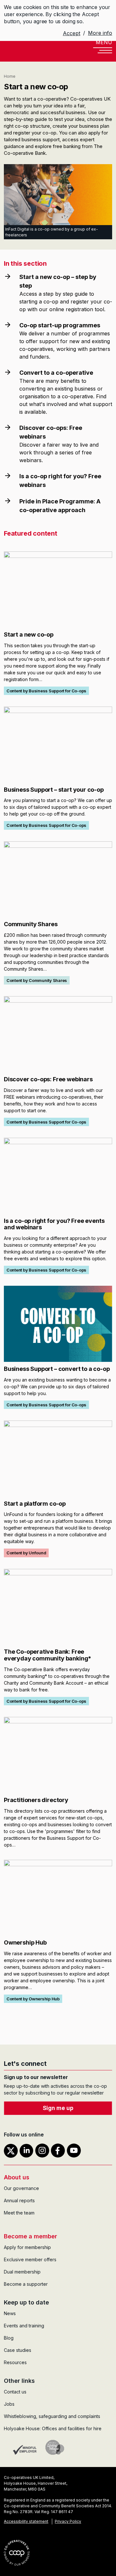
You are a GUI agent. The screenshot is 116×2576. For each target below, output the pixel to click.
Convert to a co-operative (56, 373)
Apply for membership (27, 2247)
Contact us (15, 2392)
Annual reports (19, 2200)
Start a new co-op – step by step (58, 281)
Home (10, 76)
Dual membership (22, 2272)
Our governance (21, 2188)
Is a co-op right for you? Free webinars (60, 481)
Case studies (18, 2350)
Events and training (24, 2326)
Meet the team (19, 2213)
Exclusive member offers (30, 2259)
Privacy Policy (68, 2521)
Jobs (9, 2404)
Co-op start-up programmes (60, 325)
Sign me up (58, 2108)
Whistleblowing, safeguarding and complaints (52, 2416)
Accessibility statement (26, 2521)
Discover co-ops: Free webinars (51, 432)
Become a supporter (26, 2284)
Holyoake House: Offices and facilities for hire (53, 2428)
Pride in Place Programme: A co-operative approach (60, 506)
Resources (15, 2362)
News (10, 2313)
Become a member (30, 2236)
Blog (9, 2338)
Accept (72, 33)
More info (100, 33)
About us (17, 2177)
